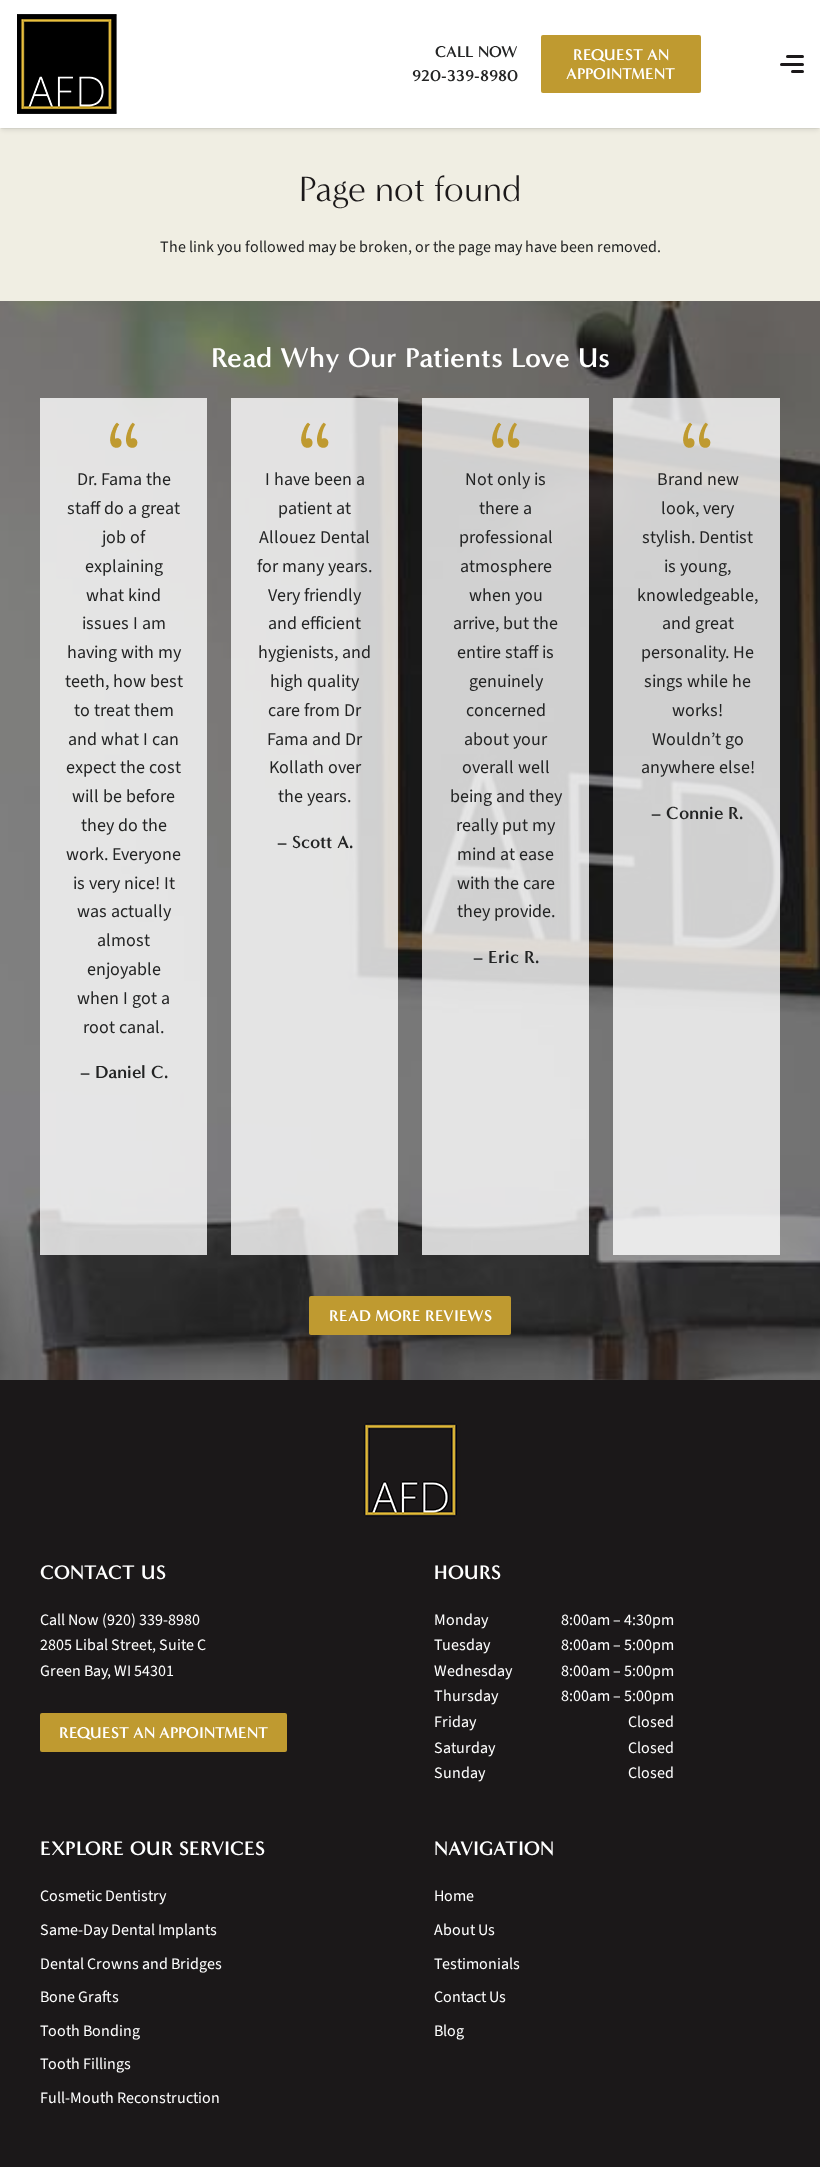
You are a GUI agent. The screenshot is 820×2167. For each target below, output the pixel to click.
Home (454, 1896)
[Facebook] (90, 1792)
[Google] (50, 1792)
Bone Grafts (79, 1997)
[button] (723, 64)
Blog (449, 2031)
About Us (464, 1930)
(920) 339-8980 (151, 1620)
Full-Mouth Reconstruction (130, 2098)
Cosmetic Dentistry (103, 1896)
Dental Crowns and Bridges (131, 1964)
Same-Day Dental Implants (128, 1930)
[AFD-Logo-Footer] (410, 1470)
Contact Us (470, 1997)
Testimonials (477, 1964)
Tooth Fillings (85, 2064)
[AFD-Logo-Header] (66, 64)
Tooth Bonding (90, 2031)
